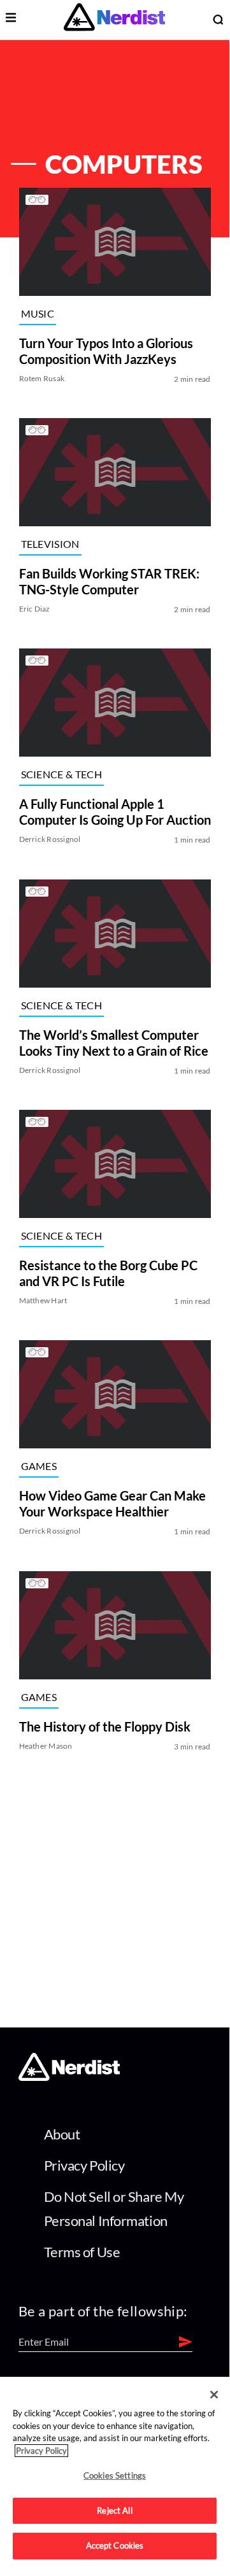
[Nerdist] (114, 19)
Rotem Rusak (42, 378)
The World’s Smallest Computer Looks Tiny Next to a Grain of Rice (114, 1043)
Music (38, 313)
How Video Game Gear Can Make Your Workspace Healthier (112, 1504)
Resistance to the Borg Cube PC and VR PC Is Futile (108, 1273)
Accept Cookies (115, 2545)
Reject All (114, 2510)
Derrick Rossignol (50, 840)
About (62, 2134)
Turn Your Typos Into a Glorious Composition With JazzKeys (106, 351)
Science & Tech (61, 774)
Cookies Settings (115, 2475)
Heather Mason (46, 1746)
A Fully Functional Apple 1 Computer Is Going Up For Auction (115, 812)
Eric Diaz (35, 609)
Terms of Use (82, 2252)
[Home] (69, 2077)
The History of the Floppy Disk (105, 1726)
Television (50, 544)
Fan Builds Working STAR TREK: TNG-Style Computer (109, 581)
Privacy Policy (84, 2165)
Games (39, 1466)
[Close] (214, 2395)
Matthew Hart (43, 1300)
